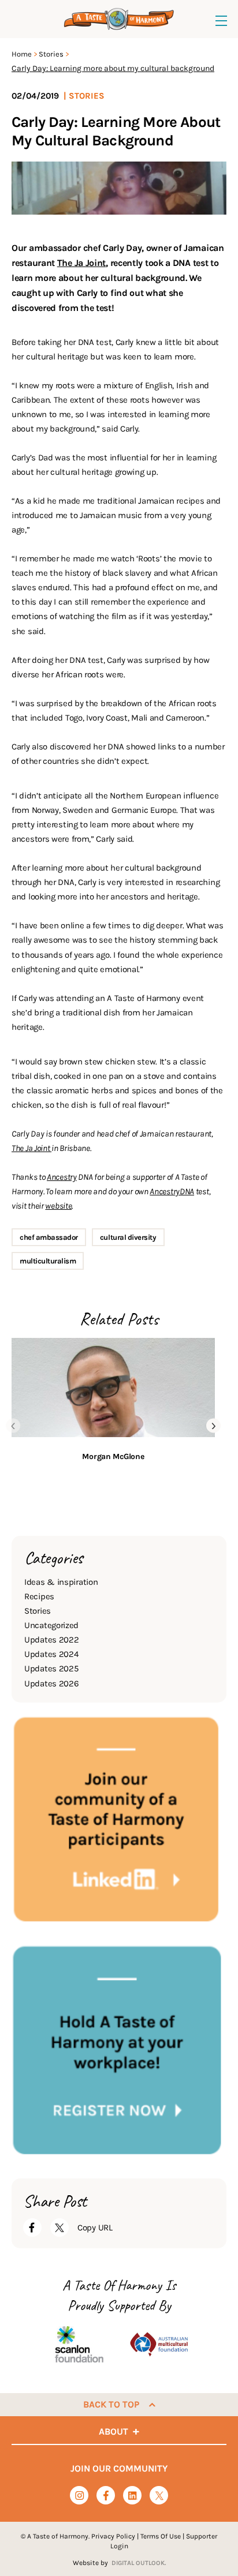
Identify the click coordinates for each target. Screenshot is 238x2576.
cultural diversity (128, 1237)
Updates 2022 (51, 1640)
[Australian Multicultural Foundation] (159, 2344)
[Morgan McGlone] (113, 1388)
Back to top (111, 2404)
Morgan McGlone (113, 1456)
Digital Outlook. (139, 2563)
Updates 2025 (51, 1668)
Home (22, 54)
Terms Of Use (161, 2536)
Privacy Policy (113, 2536)
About (114, 2431)
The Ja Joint (81, 263)
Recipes (39, 1596)
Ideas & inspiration (61, 1582)
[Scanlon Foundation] (79, 2344)
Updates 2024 (51, 1654)
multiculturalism (48, 1261)
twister (159, 2496)
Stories (51, 54)
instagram (79, 2496)
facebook (106, 2496)
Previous (13, 1426)
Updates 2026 (51, 1683)
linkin (133, 2496)
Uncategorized (51, 1625)
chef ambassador (49, 1237)
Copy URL (95, 2228)
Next (213, 1426)
